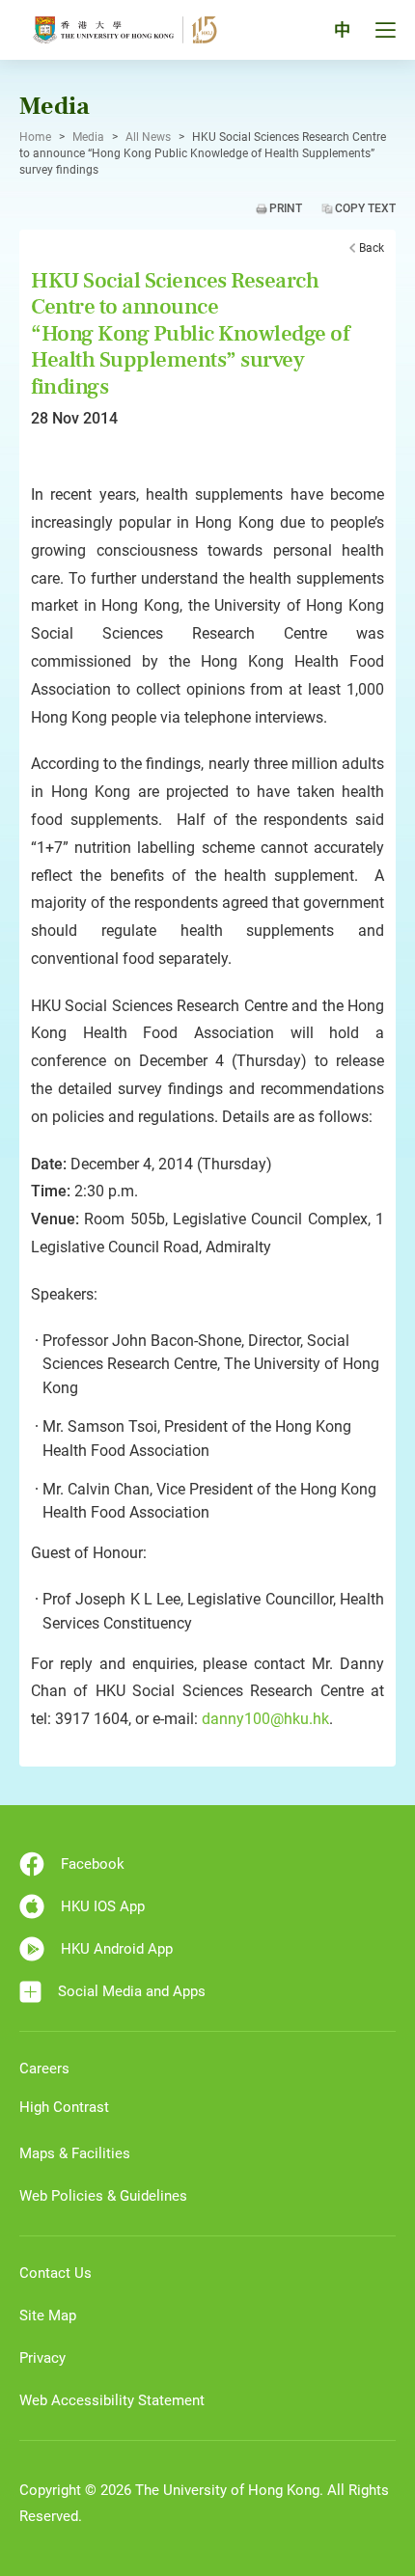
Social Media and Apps (132, 1991)
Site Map (48, 2316)
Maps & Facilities (75, 2153)
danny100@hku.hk (265, 1719)
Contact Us (55, 2273)
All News (148, 137)
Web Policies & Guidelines (103, 2196)
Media (88, 137)
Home (35, 137)
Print (286, 208)
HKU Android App (117, 1949)
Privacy (42, 2358)
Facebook (93, 1864)
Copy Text (365, 208)
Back (372, 248)
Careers (44, 2069)
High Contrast (64, 2107)
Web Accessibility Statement (112, 2400)
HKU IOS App (103, 1906)
